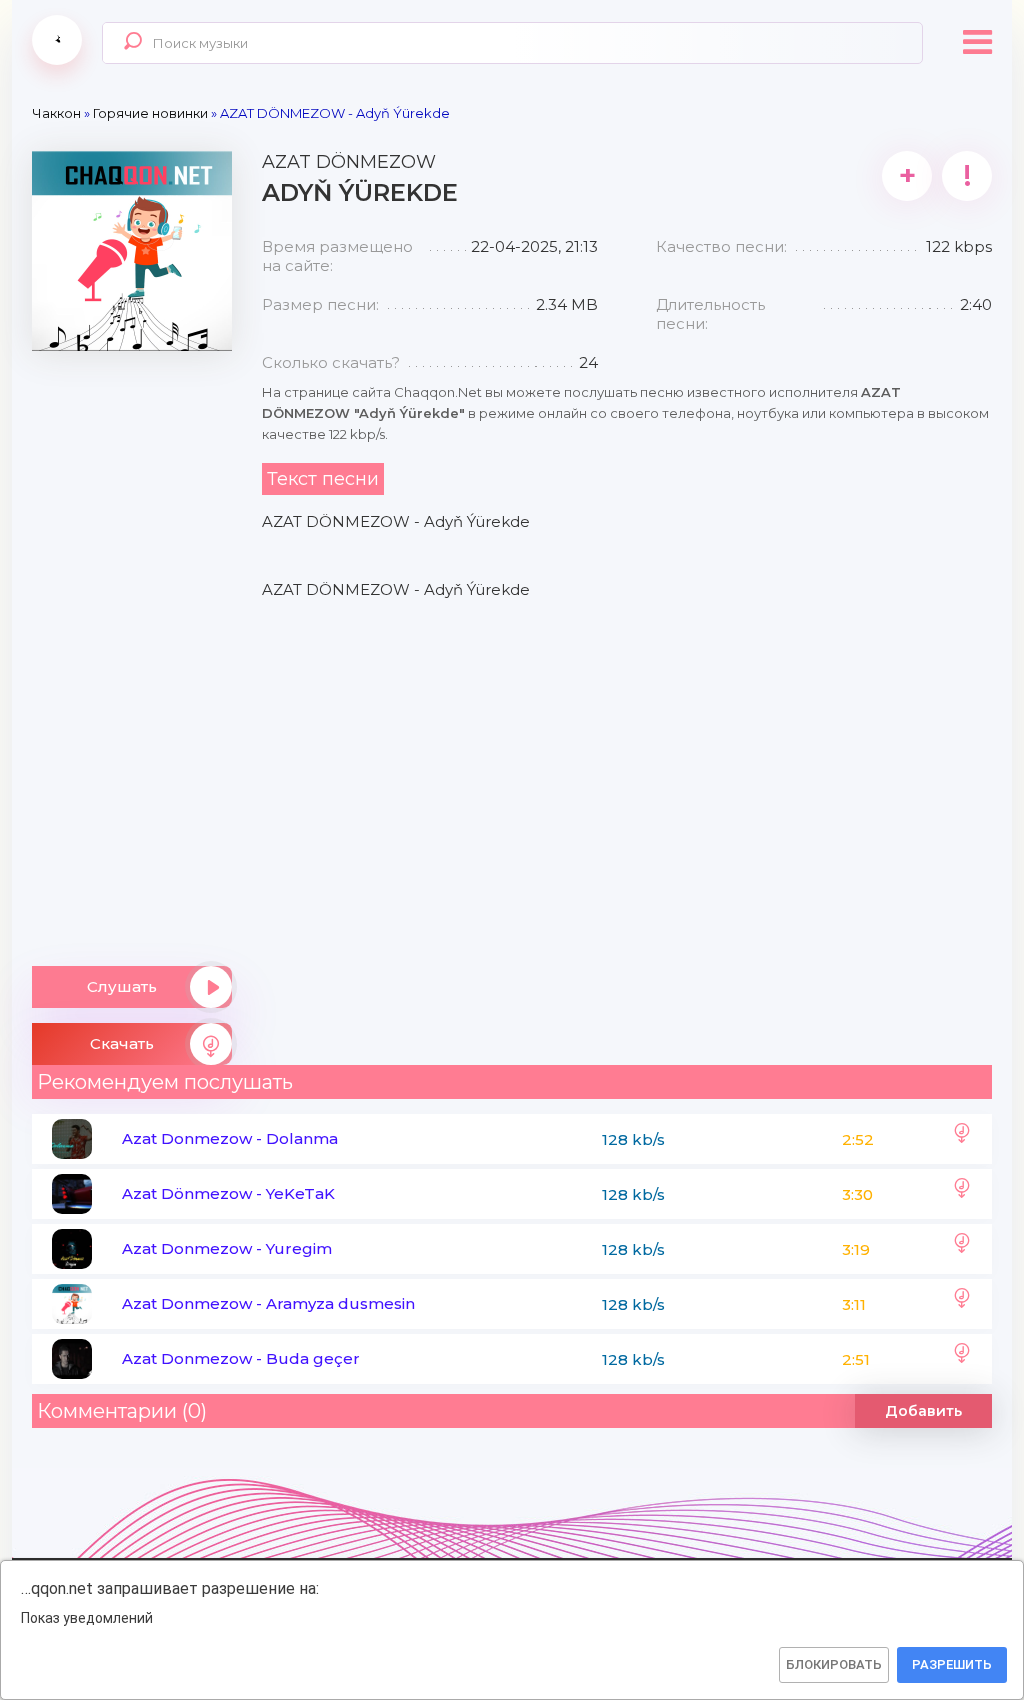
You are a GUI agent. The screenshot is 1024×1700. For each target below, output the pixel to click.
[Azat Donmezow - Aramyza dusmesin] (962, 1304)
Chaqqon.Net (57, 40)
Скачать (122, 1043)
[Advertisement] (132, 651)
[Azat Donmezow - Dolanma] (962, 1139)
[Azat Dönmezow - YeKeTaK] (962, 1194)
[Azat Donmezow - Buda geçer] (962, 1359)
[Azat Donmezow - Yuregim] (962, 1249)
